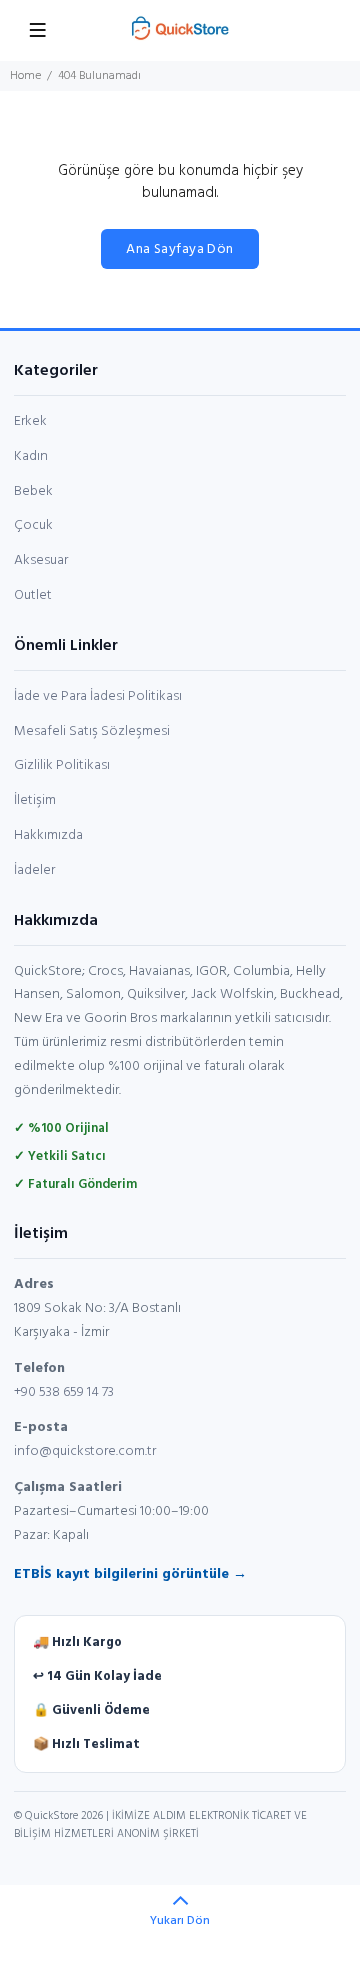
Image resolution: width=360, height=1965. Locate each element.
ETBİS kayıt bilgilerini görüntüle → (130, 1574)
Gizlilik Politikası (62, 765)
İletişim (35, 800)
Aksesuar (41, 560)
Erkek (30, 421)
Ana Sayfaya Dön (179, 249)
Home (25, 76)
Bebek (33, 491)
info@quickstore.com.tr (85, 1451)
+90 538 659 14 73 (64, 1392)
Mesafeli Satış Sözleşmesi (92, 731)
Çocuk (33, 525)
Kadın (31, 456)
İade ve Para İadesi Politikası (98, 696)
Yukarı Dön (180, 1921)
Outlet (33, 595)
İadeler (34, 870)
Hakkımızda (48, 835)
